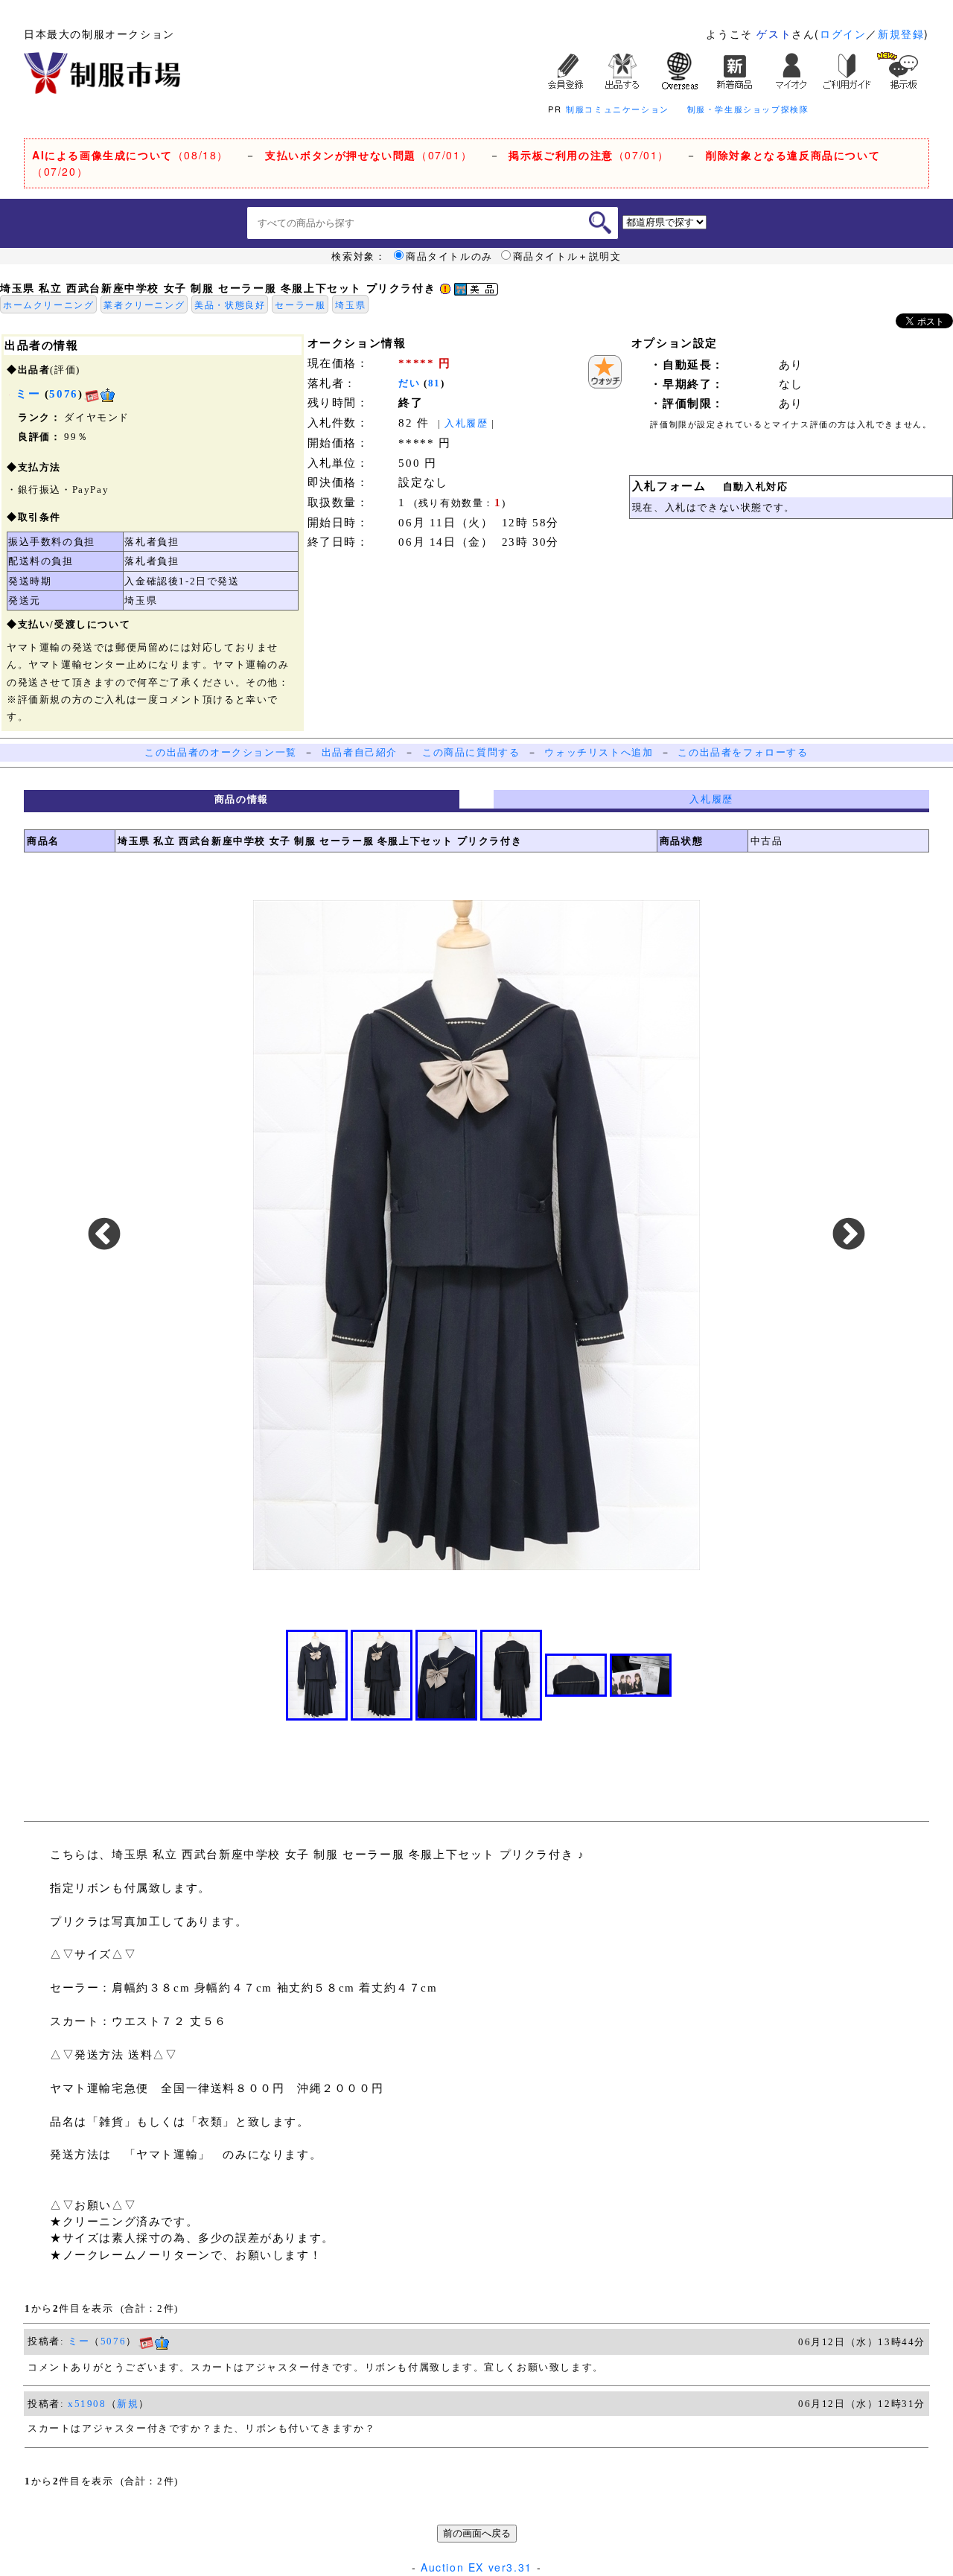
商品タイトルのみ (449, 256)
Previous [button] (104, 1235)
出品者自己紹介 (360, 752)
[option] (476, 1235)
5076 (63, 394)
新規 (128, 2404)
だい (409, 383)
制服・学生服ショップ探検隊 (748, 109)
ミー (79, 2341)
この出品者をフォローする (743, 752)
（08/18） (130, 155)
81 (434, 383)
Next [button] (849, 1235)
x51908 (87, 2404)
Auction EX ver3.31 (476, 2567)
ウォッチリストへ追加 (599, 752)
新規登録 (901, 34)
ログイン (843, 34)
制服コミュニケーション (618, 109)
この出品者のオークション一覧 (220, 752)
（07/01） (369, 155)
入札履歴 (466, 423)
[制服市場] (102, 71)
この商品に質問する (471, 752)
